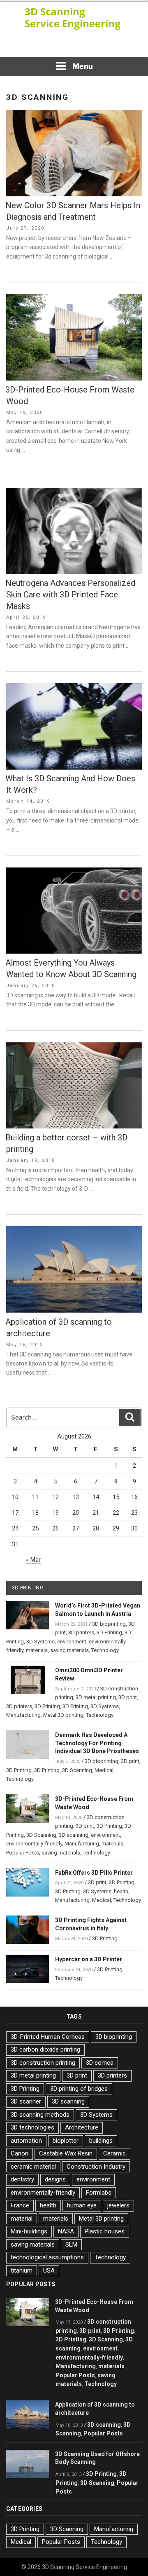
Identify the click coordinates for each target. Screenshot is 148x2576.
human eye (82, 2205)
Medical (104, 1770)
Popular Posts (23, 1853)
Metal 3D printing (63, 1715)
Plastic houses (105, 2231)
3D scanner (26, 2101)
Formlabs (99, 2193)
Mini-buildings (29, 2231)
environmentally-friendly (34, 1844)
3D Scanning (77, 1770)
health (121, 1891)
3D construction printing (43, 2063)
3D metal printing (96, 1697)
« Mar (33, 1560)
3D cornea (100, 2063)
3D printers (81, 1632)
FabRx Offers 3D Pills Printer (94, 1873)
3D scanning (74, 1835)
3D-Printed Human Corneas (48, 2037)
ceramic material (33, 2167)
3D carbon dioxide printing (45, 2050)
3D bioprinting (109, 1624)
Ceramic (114, 2153)
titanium (22, 2270)
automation (26, 2141)
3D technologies (32, 2127)
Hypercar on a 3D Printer (89, 1959)
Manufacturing (23, 1715)
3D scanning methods (40, 2115)
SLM (71, 2245)
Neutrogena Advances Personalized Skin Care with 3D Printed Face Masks (70, 595)
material (22, 2219)
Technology (105, 1650)
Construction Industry (96, 2167)
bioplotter (66, 2141)
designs (55, 2179)
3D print (128, 1697)
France (20, 2205)
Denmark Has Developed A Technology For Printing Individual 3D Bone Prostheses (97, 1743)
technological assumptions (47, 2257)
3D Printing (109, 1632)
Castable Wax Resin (66, 2153)
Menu (83, 66)
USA (49, 2270)
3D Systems (40, 1642)
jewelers (118, 2205)
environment (72, 1642)
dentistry (22, 2179)
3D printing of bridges (79, 2089)
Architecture (82, 2127)
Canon (20, 2153)
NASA (66, 2231)
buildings (101, 2141)
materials (37, 1650)
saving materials (69, 1650)
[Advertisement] (74, 45)
